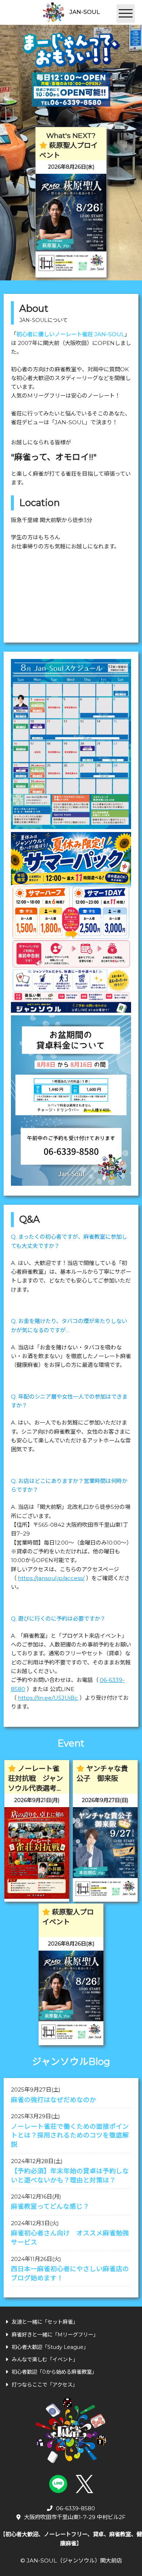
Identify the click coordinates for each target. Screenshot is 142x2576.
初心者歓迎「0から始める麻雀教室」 (54, 2372)
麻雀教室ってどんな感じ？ (50, 2206)
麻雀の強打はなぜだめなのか (54, 2100)
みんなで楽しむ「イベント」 (45, 2360)
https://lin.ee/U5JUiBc (48, 1698)
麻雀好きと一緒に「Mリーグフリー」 (55, 2335)
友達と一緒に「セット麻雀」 (45, 2322)
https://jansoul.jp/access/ (51, 1578)
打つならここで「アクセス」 (45, 2385)
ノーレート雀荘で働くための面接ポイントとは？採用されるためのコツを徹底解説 (70, 2135)
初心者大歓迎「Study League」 (50, 2347)
